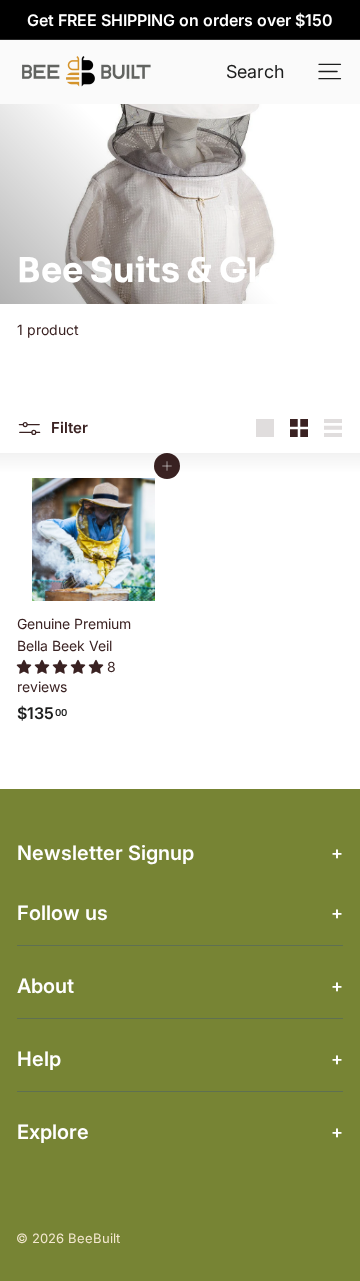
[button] (62, 666)
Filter (67, 427)
